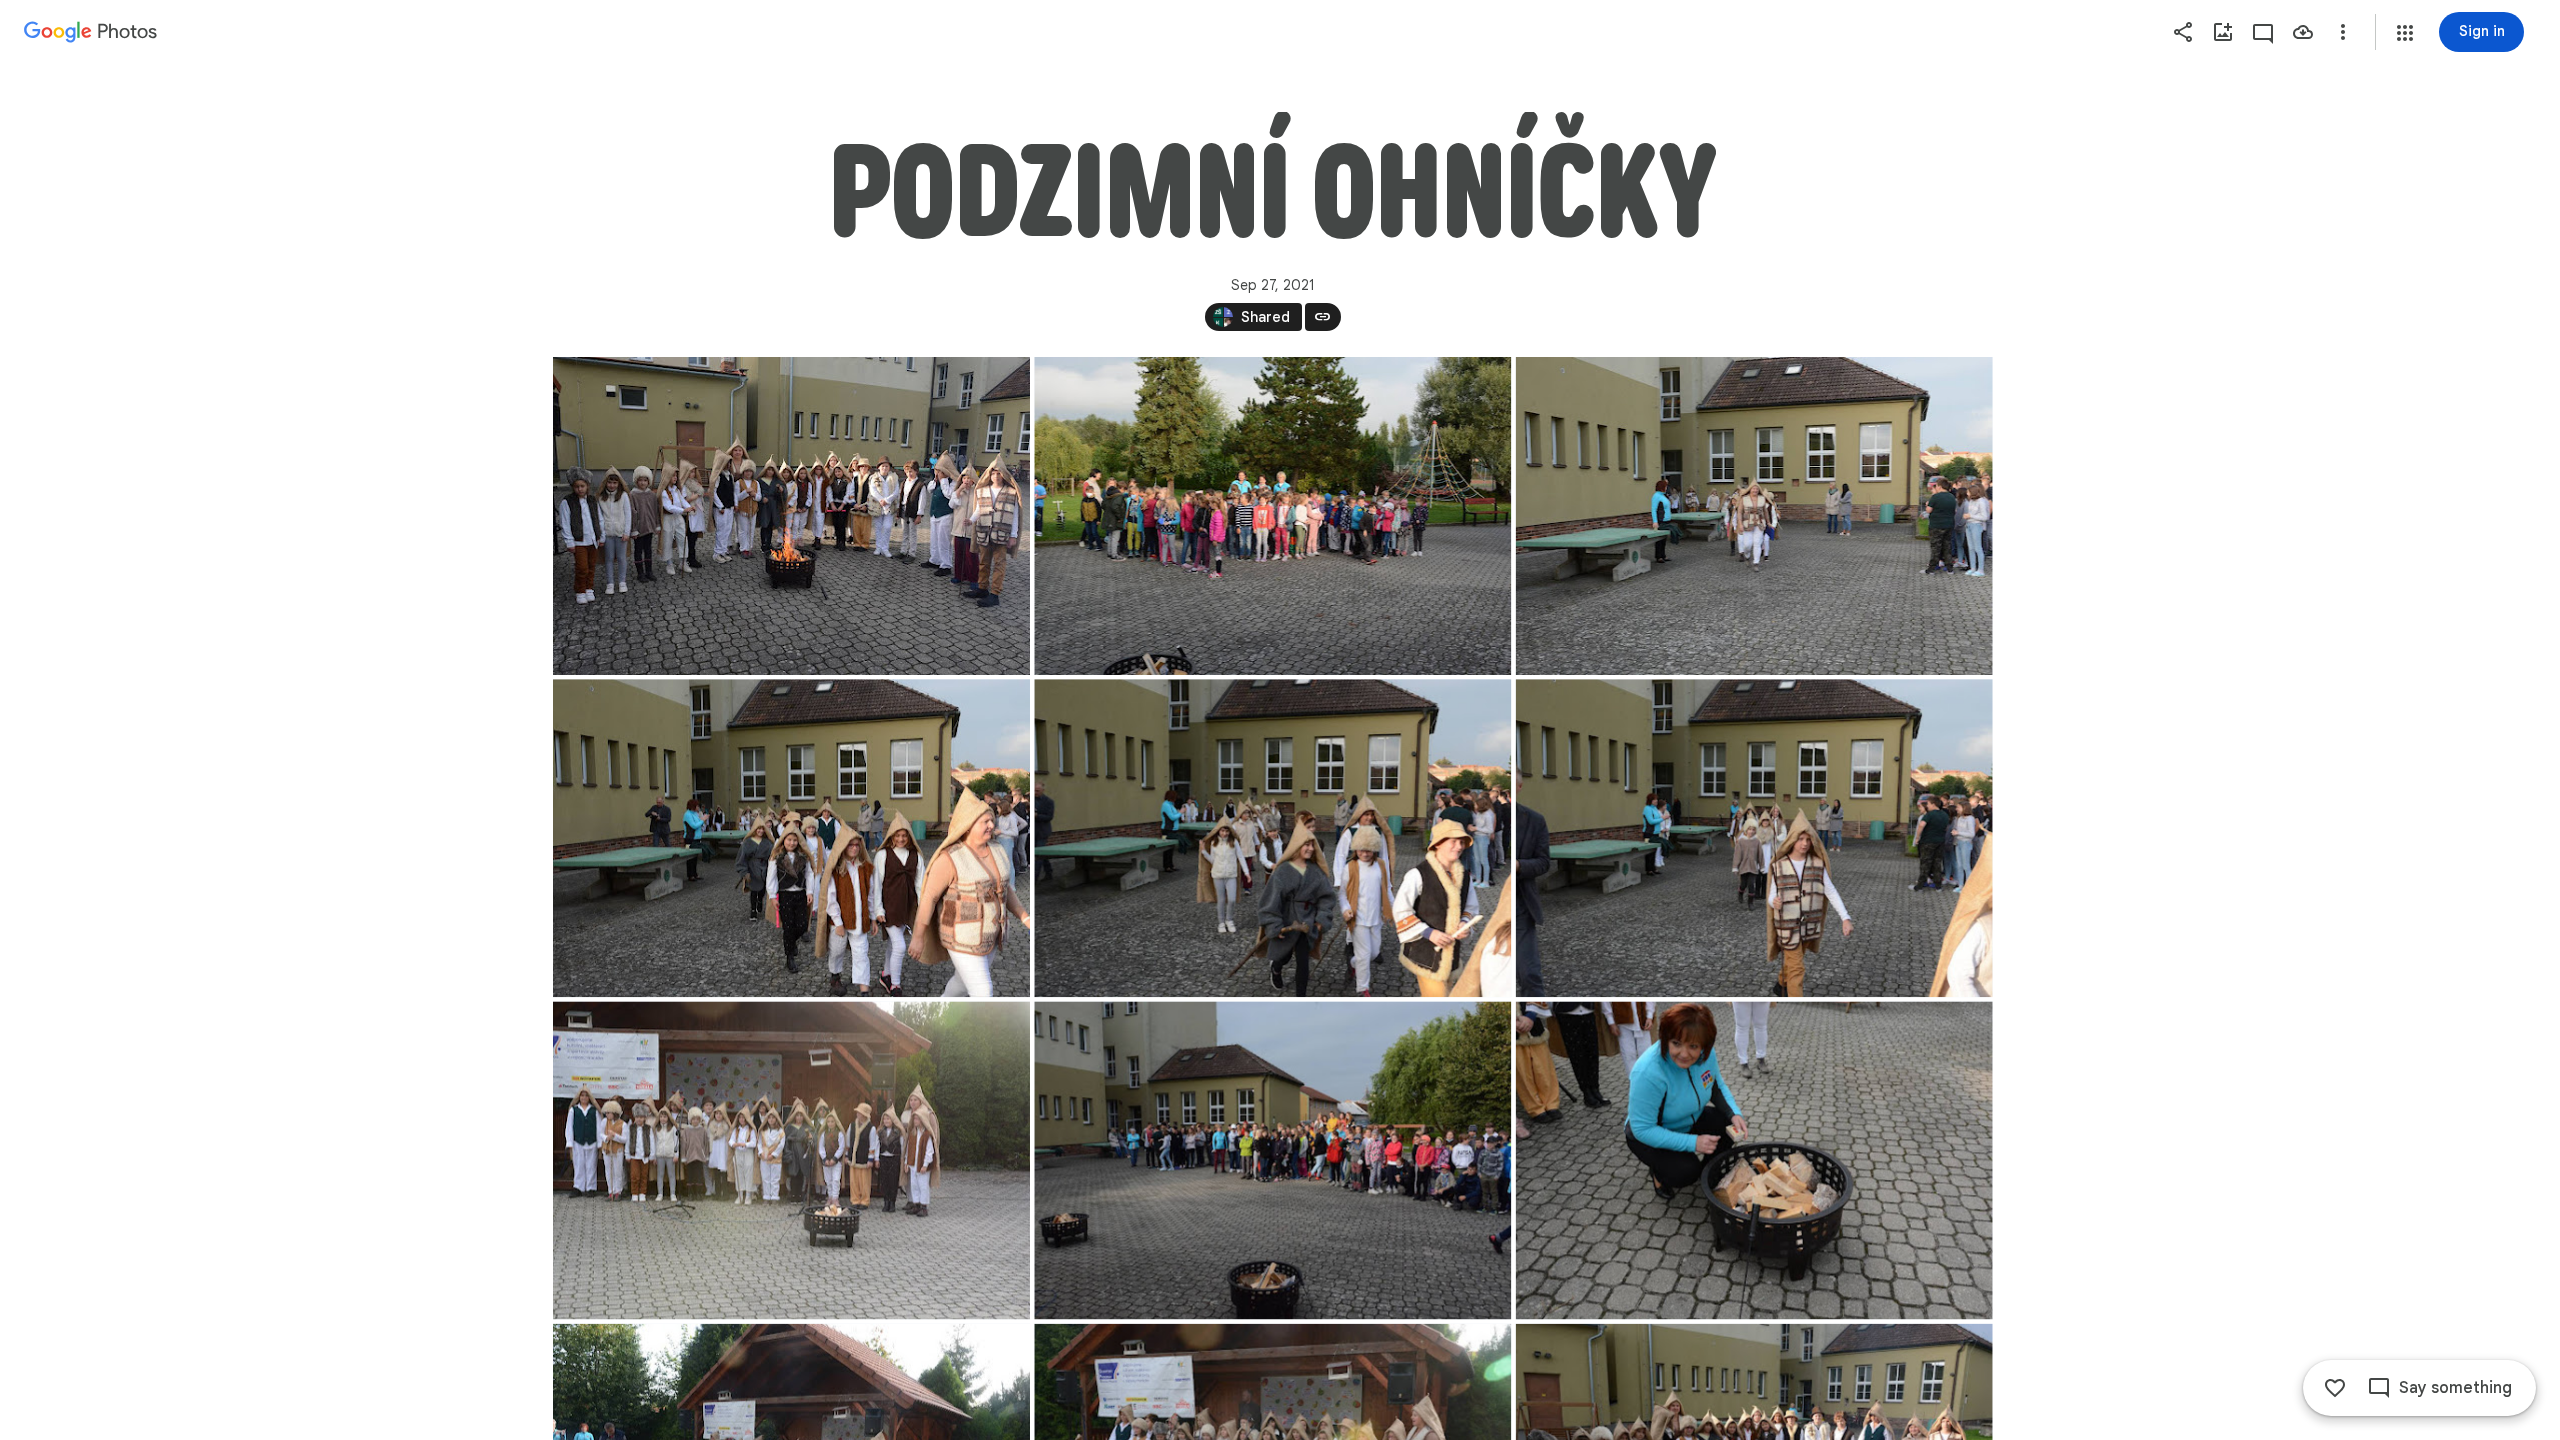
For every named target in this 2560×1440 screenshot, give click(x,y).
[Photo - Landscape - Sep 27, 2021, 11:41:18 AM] (1272, 838)
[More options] (2343, 32)
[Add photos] (2223, 32)
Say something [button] (2455, 1388)
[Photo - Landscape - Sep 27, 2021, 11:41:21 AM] (1272, 1160)
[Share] (2183, 32)
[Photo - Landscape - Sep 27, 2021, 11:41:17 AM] (791, 838)
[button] (2405, 33)
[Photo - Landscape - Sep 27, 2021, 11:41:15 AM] (1272, 516)
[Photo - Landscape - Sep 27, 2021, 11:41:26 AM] (791, 516)
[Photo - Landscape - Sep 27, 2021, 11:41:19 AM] (1753, 838)
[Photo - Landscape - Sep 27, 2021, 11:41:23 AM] (1753, 1160)
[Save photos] (2303, 32)
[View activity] (2263, 32)
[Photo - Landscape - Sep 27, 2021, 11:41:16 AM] (1753, 516)
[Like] (2335, 1388)
